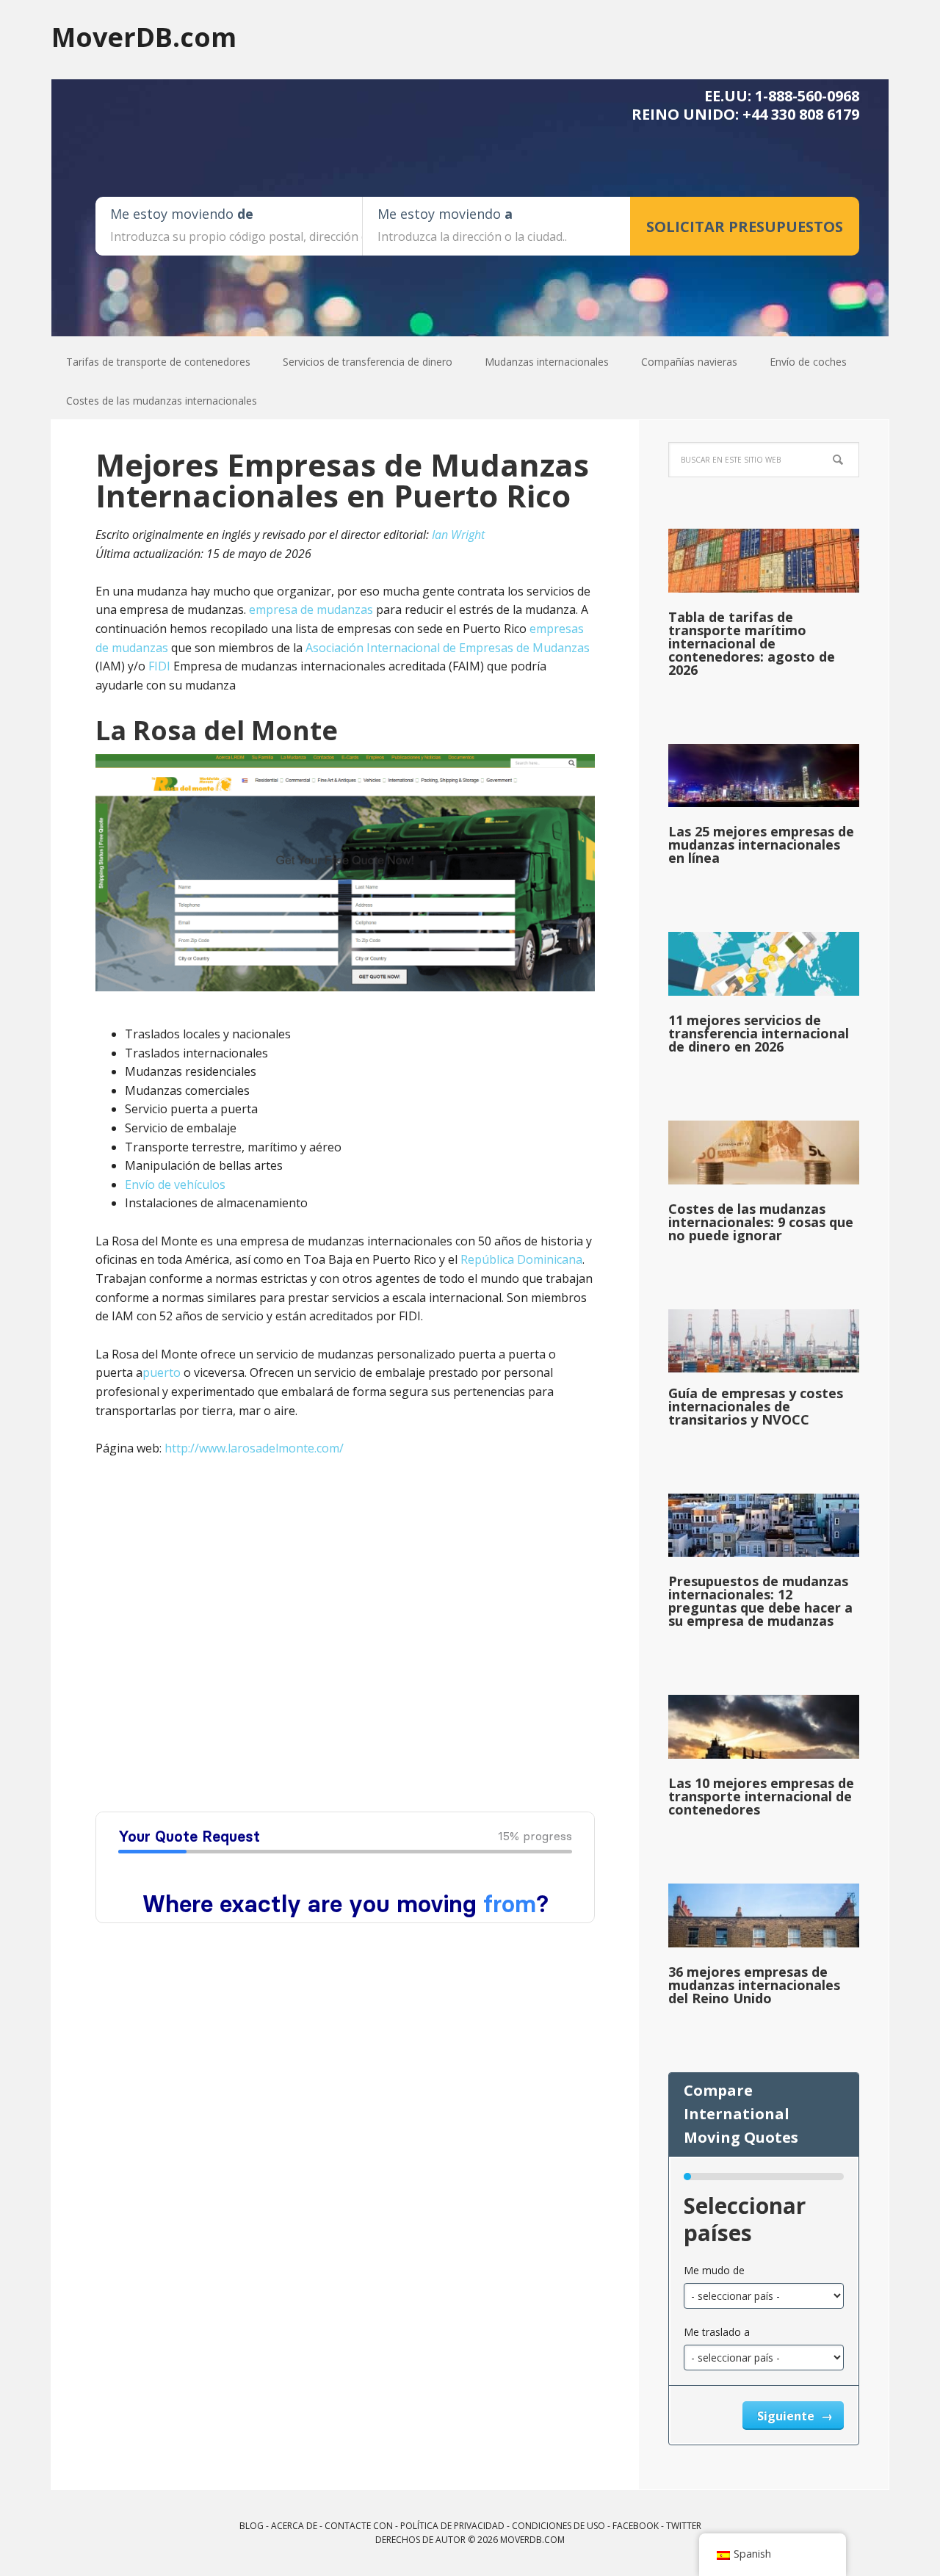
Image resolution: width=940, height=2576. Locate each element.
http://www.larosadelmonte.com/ (254, 1448)
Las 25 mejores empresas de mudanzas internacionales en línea (761, 844)
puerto (162, 1372)
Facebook (636, 2526)
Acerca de (294, 2526)
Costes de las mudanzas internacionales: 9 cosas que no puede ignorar (761, 1222)
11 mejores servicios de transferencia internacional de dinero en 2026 (759, 1033)
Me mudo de (714, 2270)
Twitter (684, 2526)
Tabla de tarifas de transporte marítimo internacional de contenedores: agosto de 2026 (752, 643)
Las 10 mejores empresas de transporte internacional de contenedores (761, 1796)
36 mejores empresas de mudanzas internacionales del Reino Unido (754, 1985)
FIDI (159, 666)
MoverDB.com (144, 36)
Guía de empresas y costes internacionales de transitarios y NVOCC (756, 1406)
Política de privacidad (452, 2526)
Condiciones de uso (558, 2526)
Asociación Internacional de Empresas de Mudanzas (448, 648)
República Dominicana (521, 1259)
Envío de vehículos (175, 1184)
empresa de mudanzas (311, 609)
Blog (252, 2526)
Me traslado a (717, 2332)
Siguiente (787, 2416)
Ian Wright (458, 535)
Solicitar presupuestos (745, 227)
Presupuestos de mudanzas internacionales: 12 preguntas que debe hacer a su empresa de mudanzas (760, 1601)
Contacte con (359, 2526)
